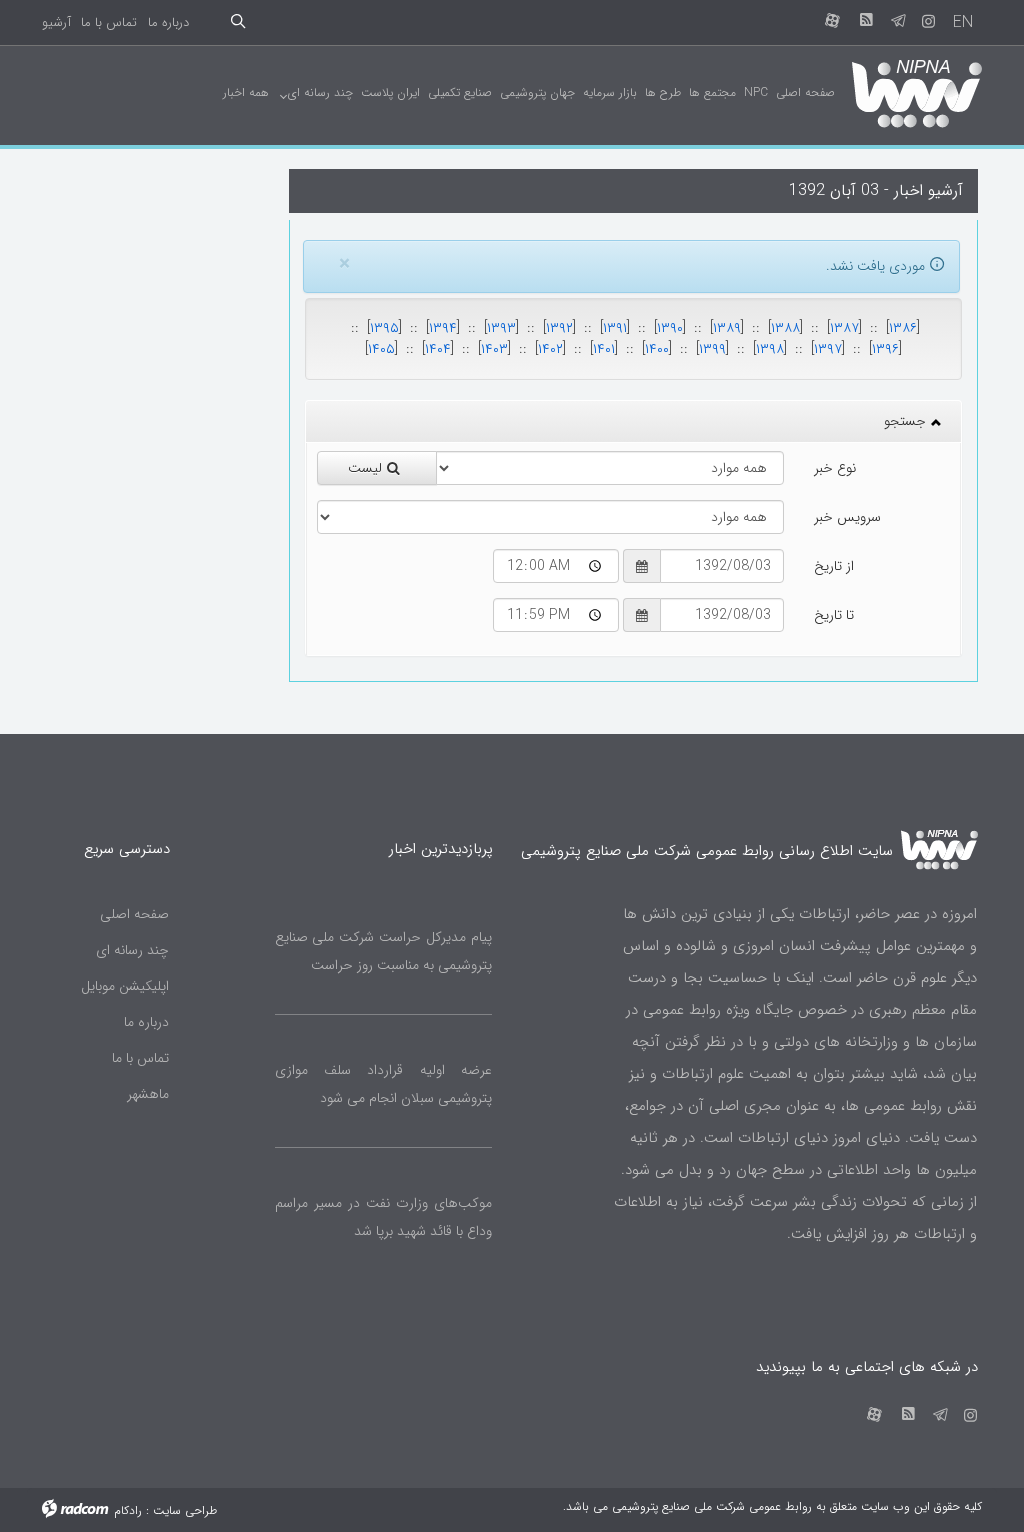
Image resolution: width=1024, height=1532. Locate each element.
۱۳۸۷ (844, 328)
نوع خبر (835, 468)
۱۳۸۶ (903, 328)
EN (963, 22)
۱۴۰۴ (438, 349)
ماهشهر (148, 1094)
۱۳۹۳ (501, 328)
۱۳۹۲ (559, 328)
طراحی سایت (185, 1510)
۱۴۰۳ (494, 349)
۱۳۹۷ (828, 349)
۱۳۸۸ (785, 328)
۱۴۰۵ (381, 349)
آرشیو (56, 22)
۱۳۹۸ (770, 349)
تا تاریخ (834, 615)
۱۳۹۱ (615, 328)
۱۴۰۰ (657, 349)
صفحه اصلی (134, 914)
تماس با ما (109, 22)
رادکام (128, 1510)
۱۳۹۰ (670, 328)
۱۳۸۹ (727, 328)
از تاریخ (834, 566)
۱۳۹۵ (384, 328)
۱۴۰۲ (550, 349)
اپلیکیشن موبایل (125, 986)
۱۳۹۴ (443, 328)
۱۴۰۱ (604, 349)
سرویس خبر (847, 517)
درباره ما (168, 22)
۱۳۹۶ (885, 349)
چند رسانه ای (132, 950)
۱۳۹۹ (712, 349)
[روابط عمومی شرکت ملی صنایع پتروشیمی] (916, 92)
